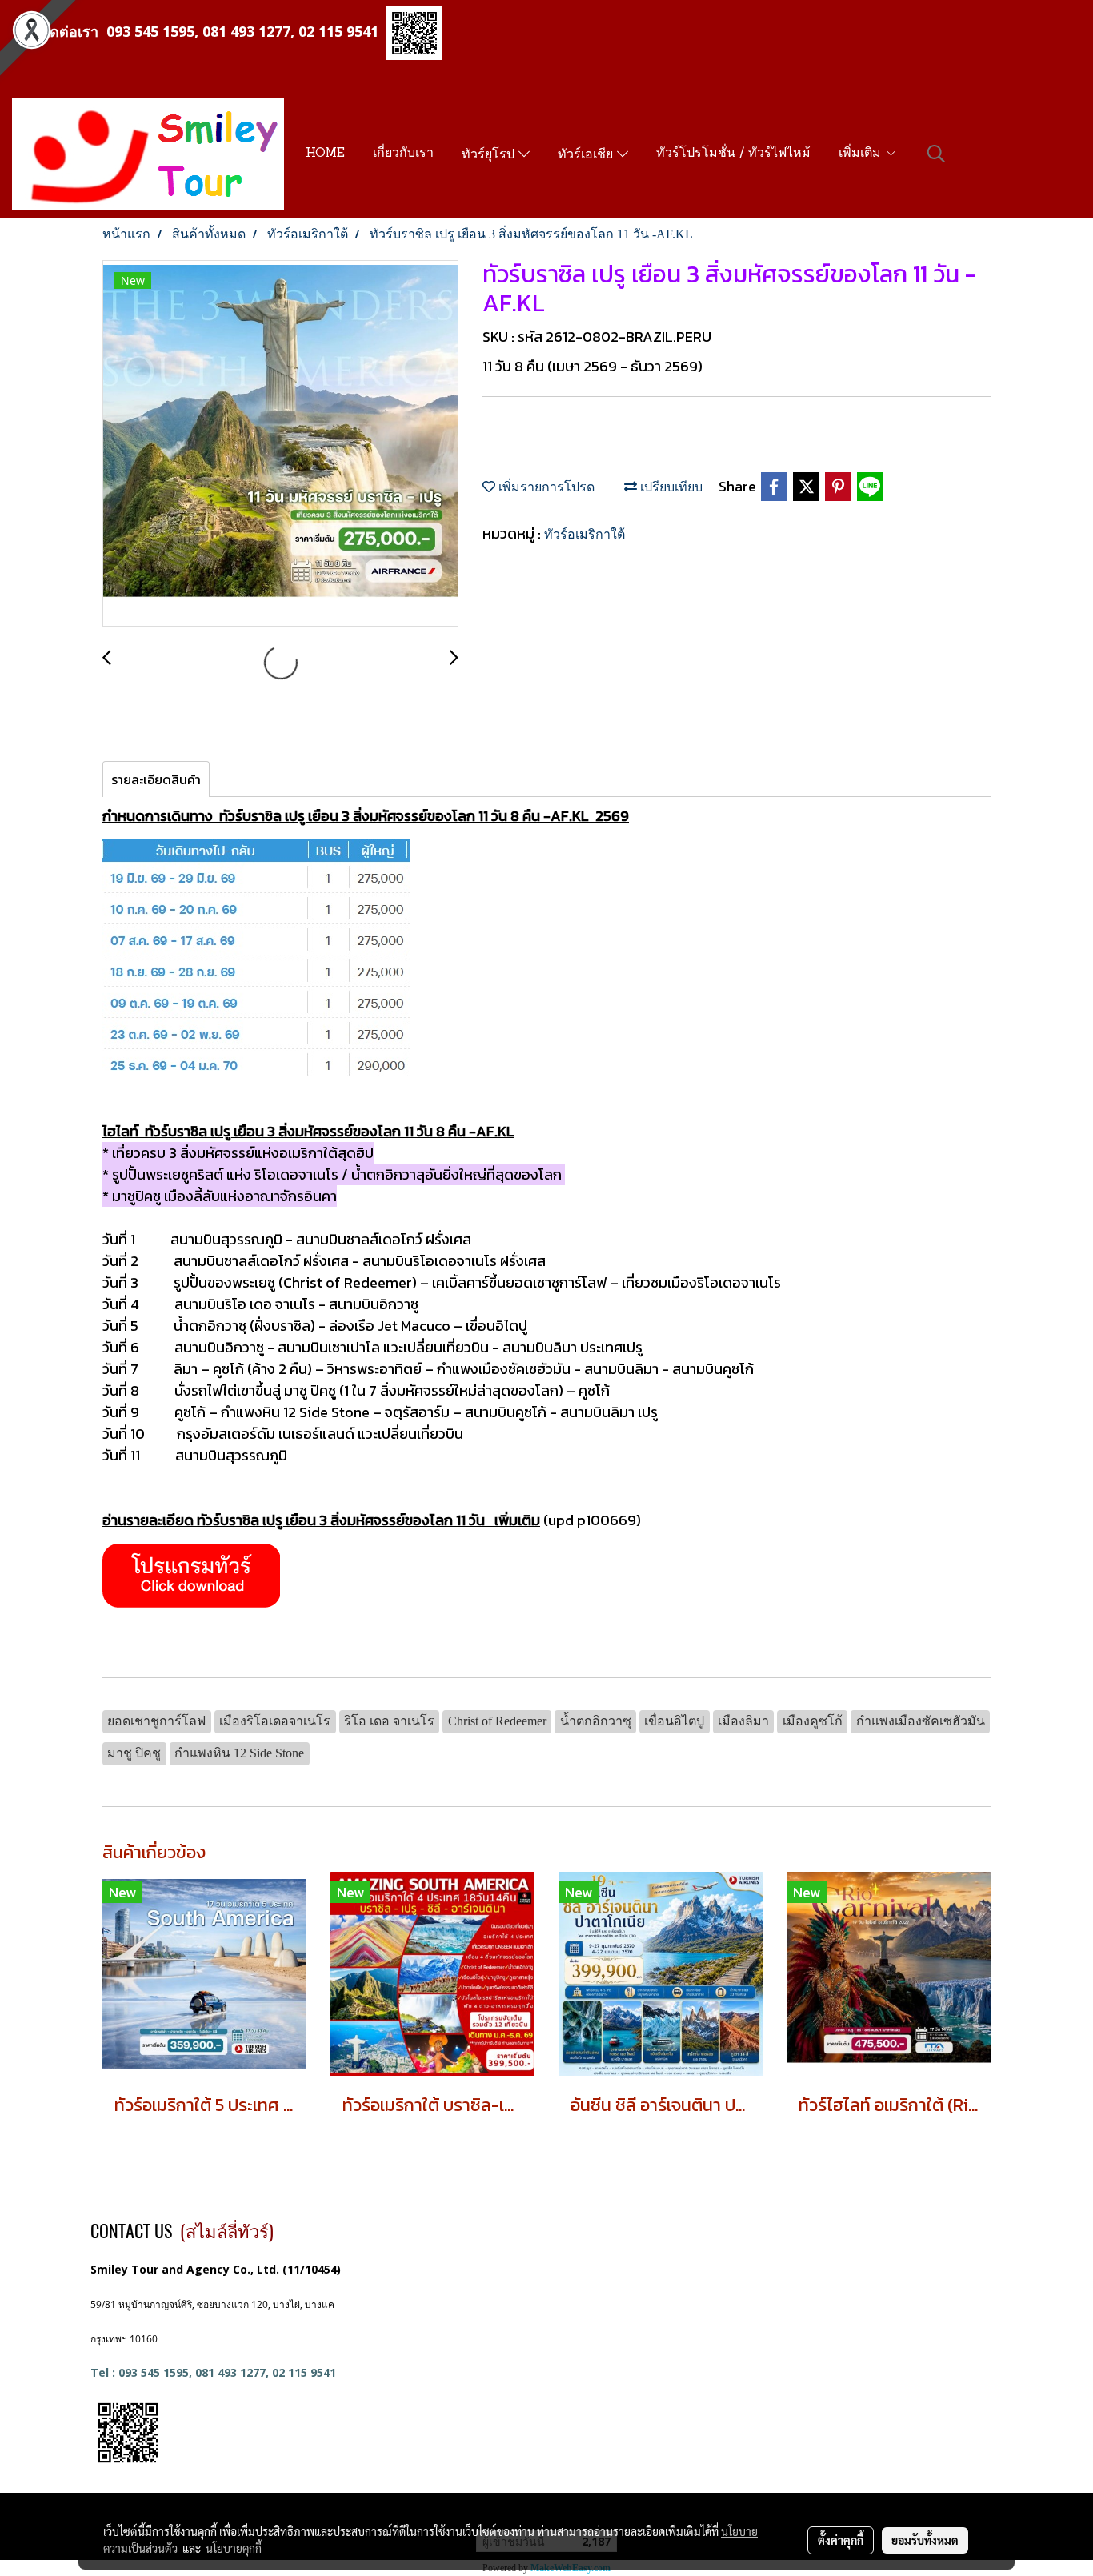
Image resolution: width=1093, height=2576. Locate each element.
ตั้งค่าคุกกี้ (841, 2540)
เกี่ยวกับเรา (403, 154)
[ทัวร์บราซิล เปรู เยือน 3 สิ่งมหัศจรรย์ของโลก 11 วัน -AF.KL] (280, 444)
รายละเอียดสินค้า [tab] (156, 779)
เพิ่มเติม (862, 154)
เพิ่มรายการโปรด (545, 487)
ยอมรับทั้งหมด (925, 2540)
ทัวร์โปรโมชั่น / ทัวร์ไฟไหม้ (733, 154)
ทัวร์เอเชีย (587, 155)
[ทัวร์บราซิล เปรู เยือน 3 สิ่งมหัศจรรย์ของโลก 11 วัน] (191, 1574)
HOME (325, 154)
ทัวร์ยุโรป (490, 155)
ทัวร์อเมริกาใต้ (585, 534)
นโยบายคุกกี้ (234, 2548)
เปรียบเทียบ (670, 487)
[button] (936, 154)
